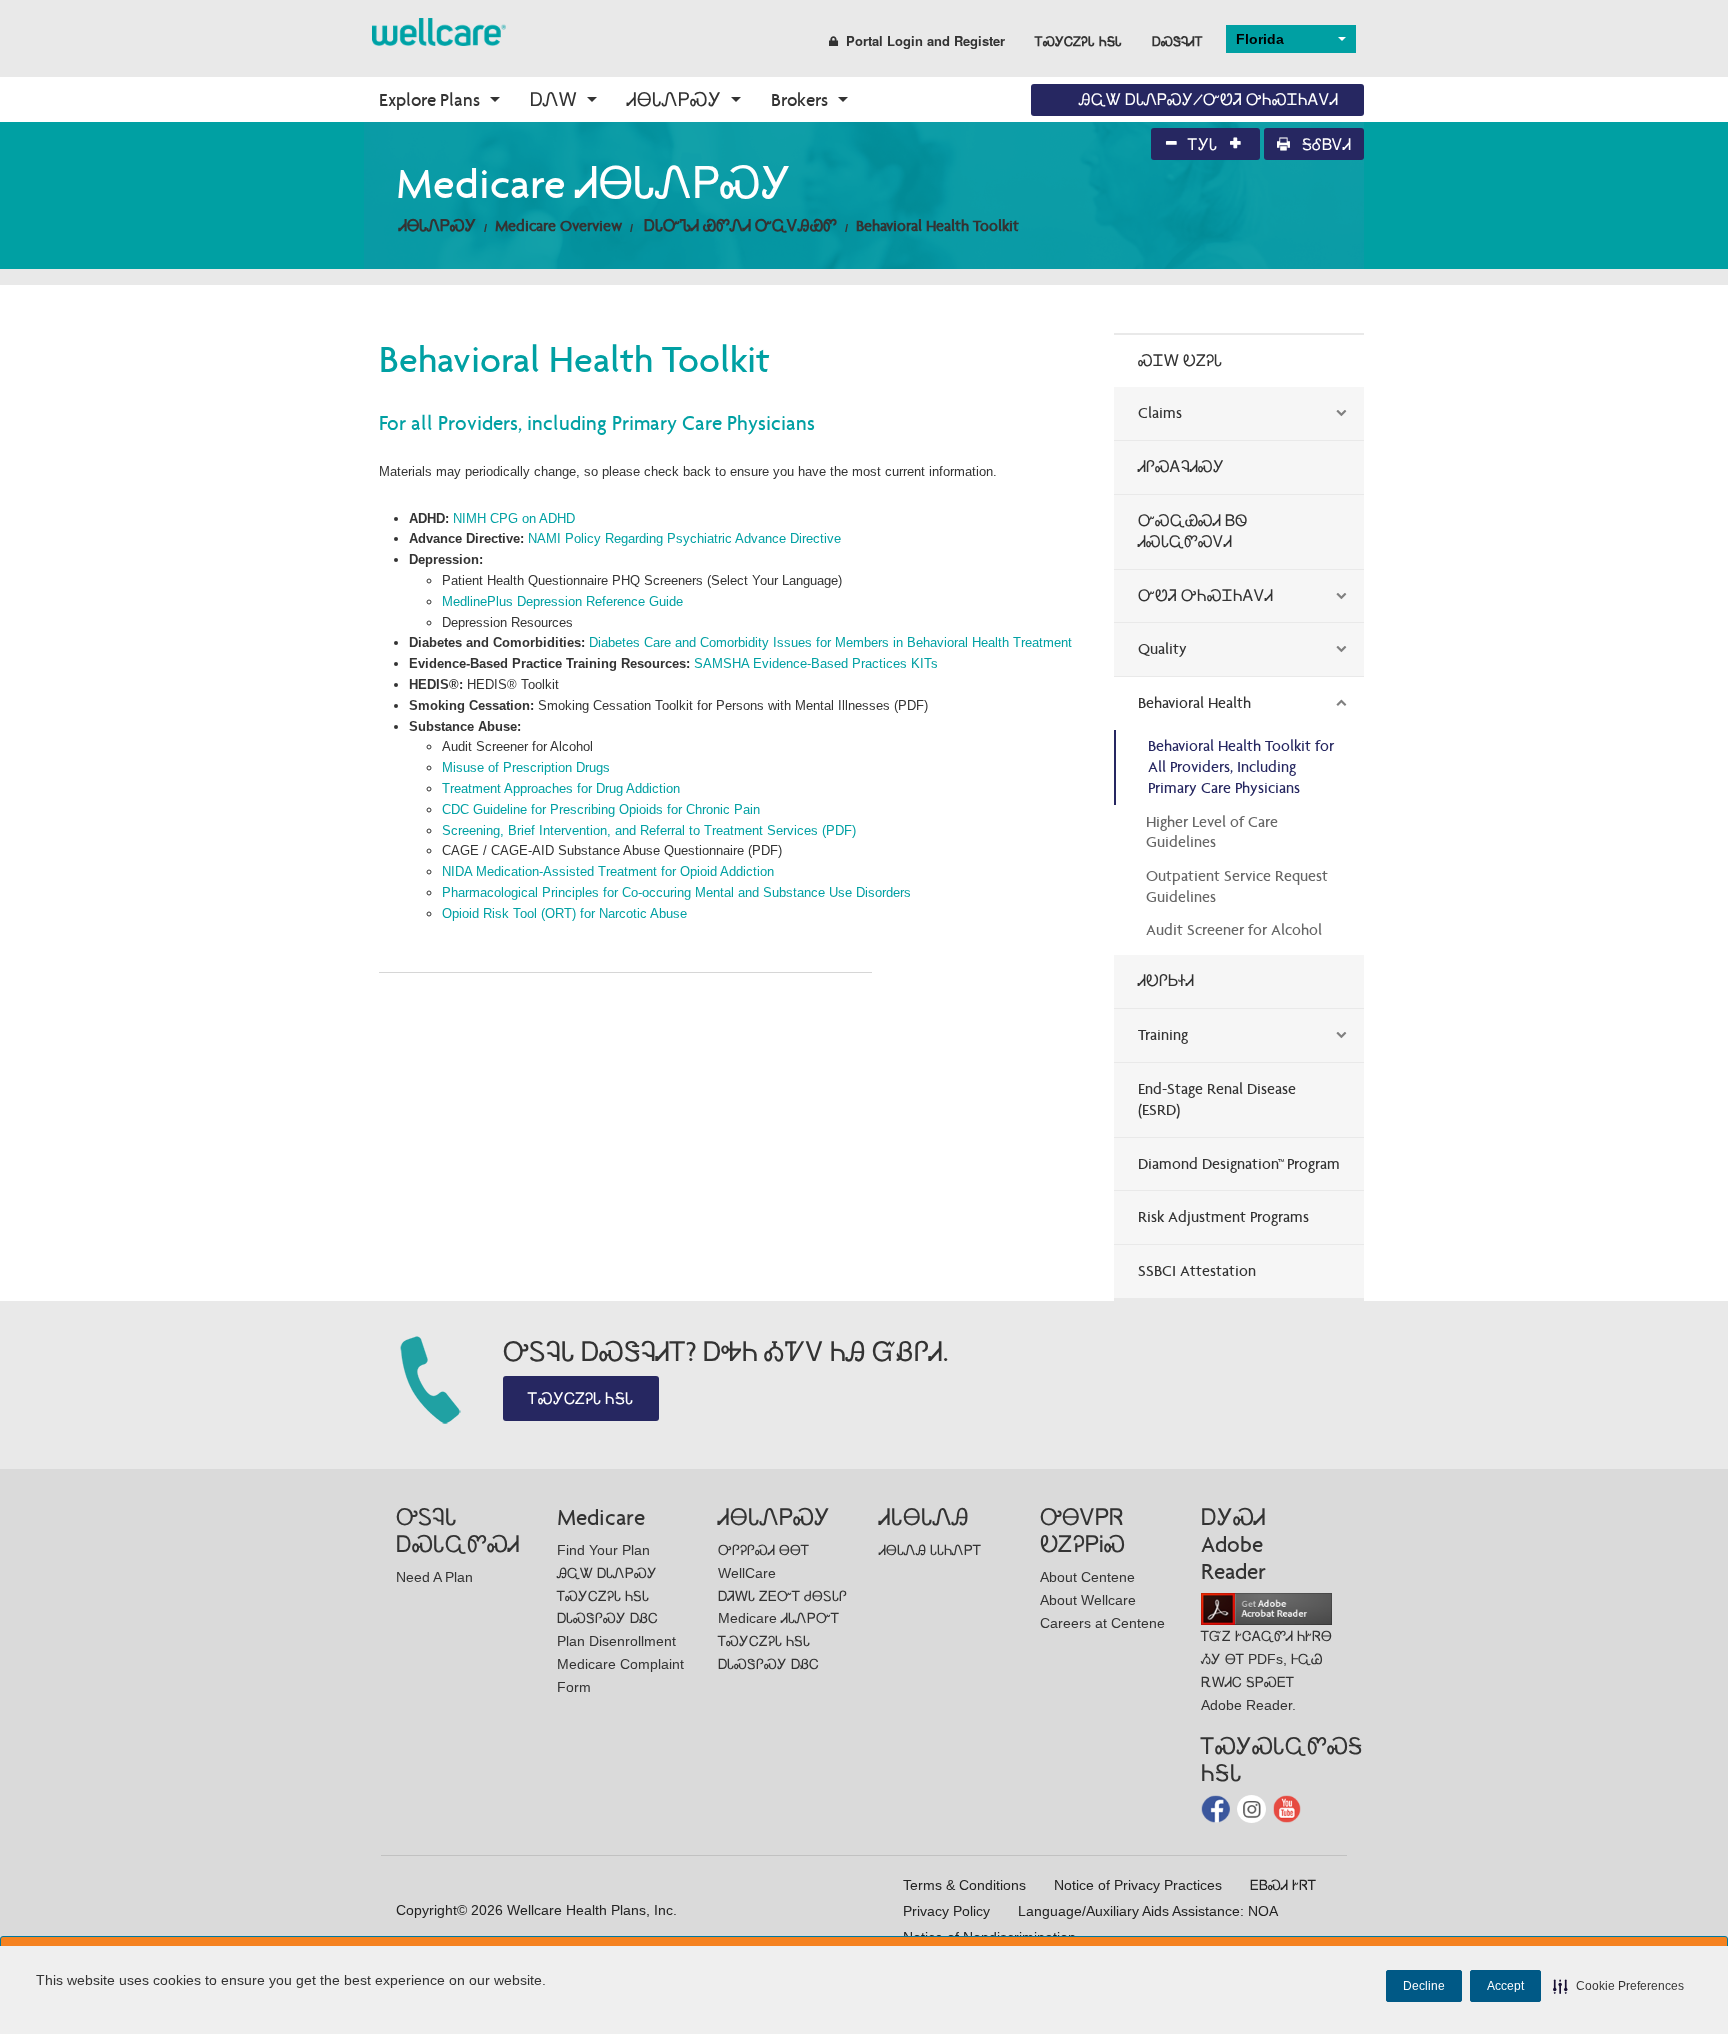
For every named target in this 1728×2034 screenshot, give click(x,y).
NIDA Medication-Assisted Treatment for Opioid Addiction (608, 871)
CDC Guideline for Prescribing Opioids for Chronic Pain (601, 809)
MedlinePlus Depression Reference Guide (564, 601)
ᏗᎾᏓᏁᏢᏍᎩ (674, 99)
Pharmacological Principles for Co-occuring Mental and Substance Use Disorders (676, 892)
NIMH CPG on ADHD (514, 518)
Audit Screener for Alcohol (1234, 929)
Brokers (799, 99)
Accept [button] (1505, 1986)
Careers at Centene (1102, 1623)
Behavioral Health (1194, 702)
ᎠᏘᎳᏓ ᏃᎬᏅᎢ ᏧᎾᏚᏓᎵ (782, 1596)
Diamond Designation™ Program (1239, 1163)
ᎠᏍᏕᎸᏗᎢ (1177, 40)
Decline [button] (1424, 1986)
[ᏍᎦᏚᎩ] (439, 30)
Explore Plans (429, 99)
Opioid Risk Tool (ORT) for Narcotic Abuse (564, 913)
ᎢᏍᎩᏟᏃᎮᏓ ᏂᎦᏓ (1078, 40)
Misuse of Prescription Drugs (526, 767)
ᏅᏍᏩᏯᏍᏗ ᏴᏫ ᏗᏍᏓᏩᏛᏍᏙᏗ (1192, 531)
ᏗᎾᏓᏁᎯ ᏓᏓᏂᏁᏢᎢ (930, 1550)
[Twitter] (1253, 1807)
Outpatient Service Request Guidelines (1237, 886)
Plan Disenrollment (616, 1641)
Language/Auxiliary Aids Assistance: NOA (1148, 1911)
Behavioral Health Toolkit (937, 225)
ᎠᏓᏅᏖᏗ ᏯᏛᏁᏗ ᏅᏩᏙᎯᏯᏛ (740, 225)
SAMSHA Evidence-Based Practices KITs (816, 663)
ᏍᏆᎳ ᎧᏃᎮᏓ (1180, 360)
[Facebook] (1217, 1807)
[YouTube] (1287, 1807)
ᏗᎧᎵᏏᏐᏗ (1166, 980)
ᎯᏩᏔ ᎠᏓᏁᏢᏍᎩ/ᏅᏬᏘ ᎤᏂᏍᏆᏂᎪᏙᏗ (1208, 99)
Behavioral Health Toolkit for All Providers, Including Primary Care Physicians (1241, 766)
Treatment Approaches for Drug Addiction (561, 788)
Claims (1160, 412)
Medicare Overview (558, 225)
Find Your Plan (603, 1550)
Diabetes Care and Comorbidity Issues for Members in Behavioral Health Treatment (830, 642)
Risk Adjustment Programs (1223, 1216)
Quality (1162, 648)
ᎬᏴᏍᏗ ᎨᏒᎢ (1283, 1885)
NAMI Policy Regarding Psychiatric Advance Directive (684, 538)
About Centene (1087, 1577)
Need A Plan (434, 1577)
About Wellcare (1088, 1600)
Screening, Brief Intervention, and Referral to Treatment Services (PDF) (649, 830)
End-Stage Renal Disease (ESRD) (1217, 1099)
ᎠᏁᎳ (553, 99)
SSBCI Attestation (1197, 1270)
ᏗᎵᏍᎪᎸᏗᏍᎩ (1181, 466)
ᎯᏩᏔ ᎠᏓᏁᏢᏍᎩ (607, 1573)
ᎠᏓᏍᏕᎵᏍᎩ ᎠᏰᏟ (607, 1618)
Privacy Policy (946, 1911)
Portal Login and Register (925, 40)
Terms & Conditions (964, 1885)
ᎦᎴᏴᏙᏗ (1324, 144)
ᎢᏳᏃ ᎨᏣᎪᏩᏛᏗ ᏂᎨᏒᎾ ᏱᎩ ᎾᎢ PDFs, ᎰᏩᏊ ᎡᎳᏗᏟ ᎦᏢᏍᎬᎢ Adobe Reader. (1266, 1670)
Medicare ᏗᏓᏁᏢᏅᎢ (778, 1618)
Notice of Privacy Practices (1138, 1885)
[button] (1618, 1986)
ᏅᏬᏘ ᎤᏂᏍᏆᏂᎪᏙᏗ (1205, 595)
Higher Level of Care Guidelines (1212, 832)
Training (1163, 1034)
